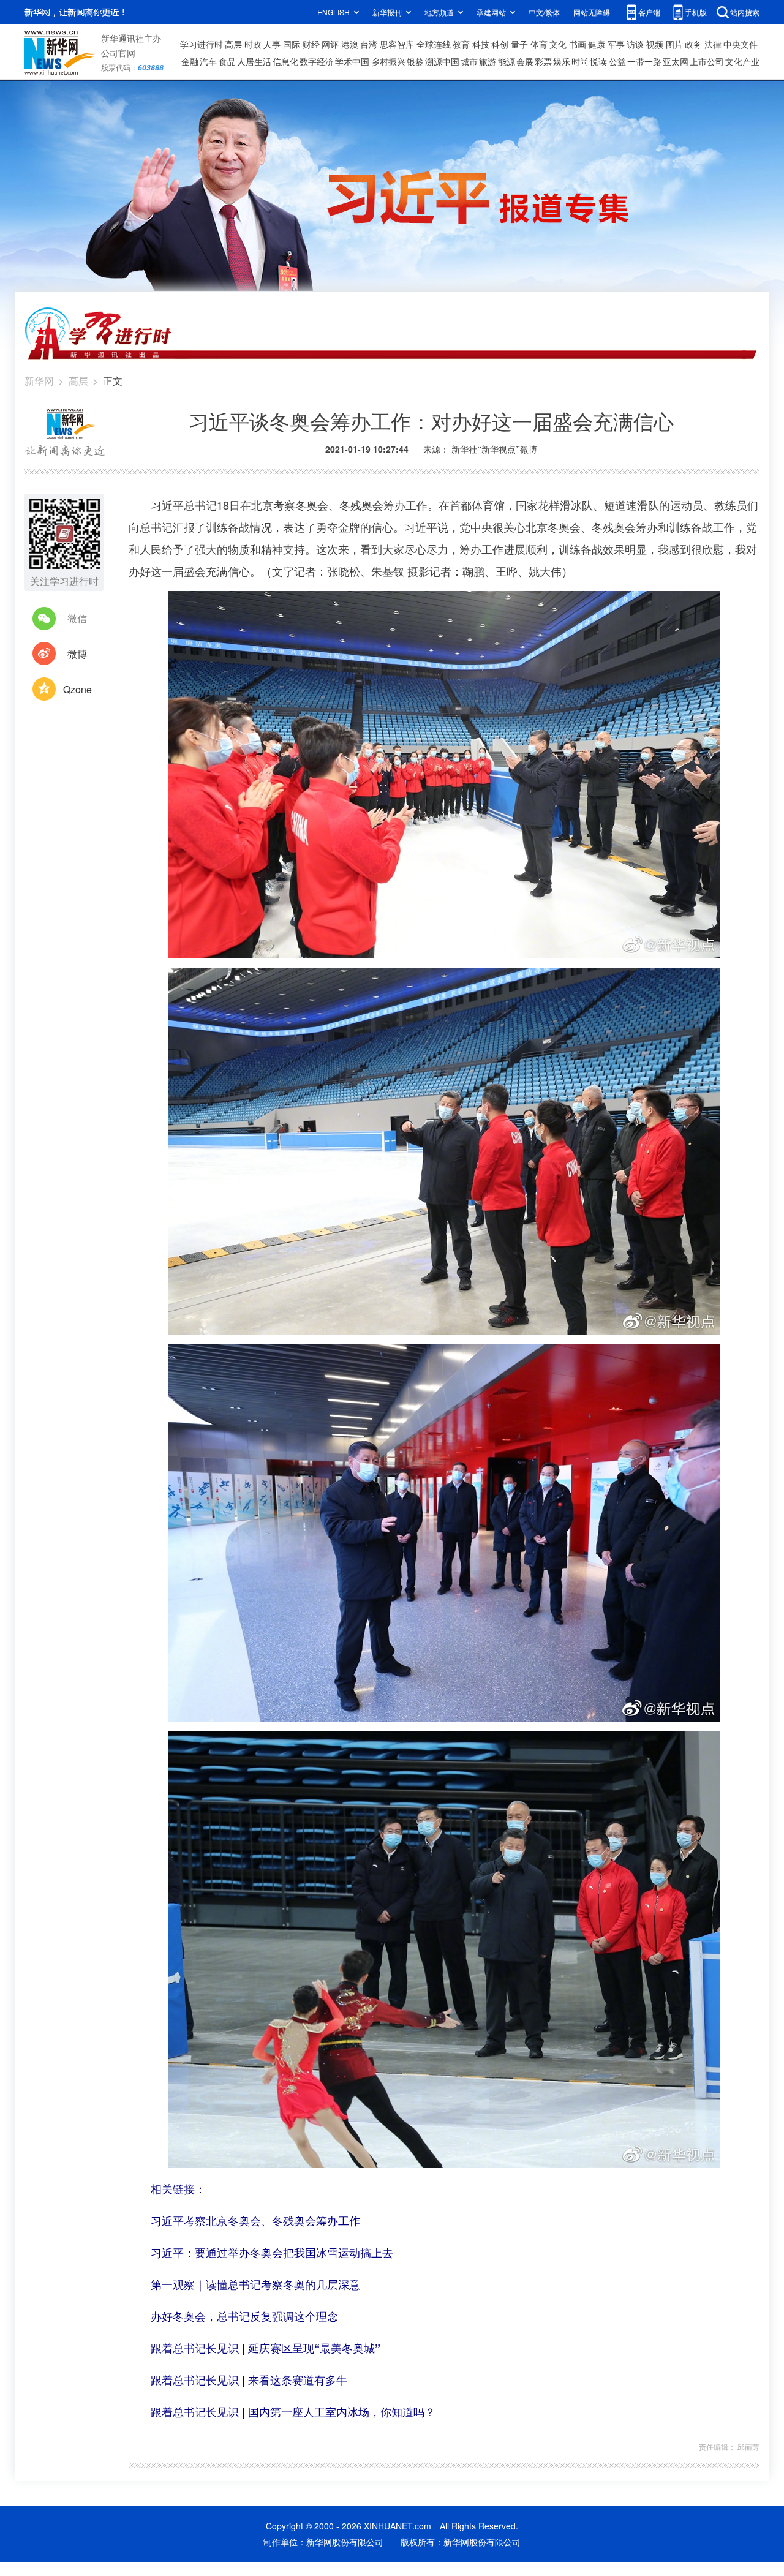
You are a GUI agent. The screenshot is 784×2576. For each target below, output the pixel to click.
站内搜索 (745, 12)
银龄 (415, 61)
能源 (507, 61)
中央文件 (741, 44)
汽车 (208, 61)
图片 (674, 44)
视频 (655, 44)
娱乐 (562, 61)
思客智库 (397, 44)
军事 (616, 44)
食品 (227, 61)
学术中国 (352, 61)
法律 (713, 44)
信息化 (285, 61)
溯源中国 (442, 61)
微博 (77, 654)
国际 (292, 44)
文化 (558, 44)
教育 (461, 44)
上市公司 (707, 61)
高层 (233, 44)
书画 (578, 44)
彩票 (543, 61)
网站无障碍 (592, 12)
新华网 (39, 381)
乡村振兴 (388, 61)
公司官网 (118, 53)
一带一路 (644, 61)
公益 (617, 61)
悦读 (598, 61)
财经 (311, 44)
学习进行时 (202, 44)
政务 (693, 44)
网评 (330, 44)
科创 (500, 44)
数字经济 (317, 61)
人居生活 (254, 61)
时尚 (580, 61)
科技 (481, 44)
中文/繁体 (544, 12)
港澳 (350, 44)
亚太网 (676, 61)
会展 (525, 61)
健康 (597, 44)
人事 (272, 44)
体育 (539, 44)
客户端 (649, 12)
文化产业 (742, 61)
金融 (190, 61)
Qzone (77, 689)
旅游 (488, 61)
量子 (519, 44)
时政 (253, 44)
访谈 (635, 44)
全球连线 (434, 44)
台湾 (369, 44)
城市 (469, 61)
